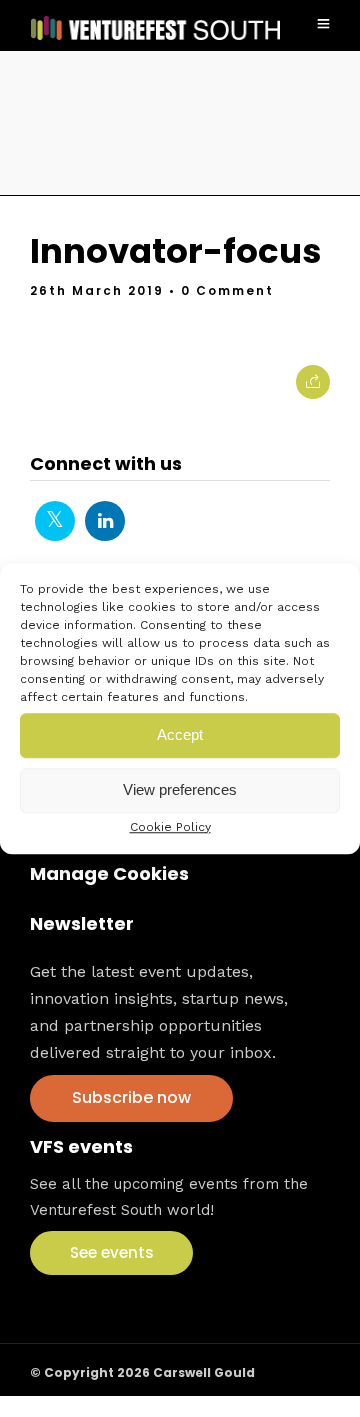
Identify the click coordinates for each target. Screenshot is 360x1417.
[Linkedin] (105, 521)
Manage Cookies (109, 873)
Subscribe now (131, 1097)
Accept (180, 734)
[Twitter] (55, 521)
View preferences (180, 789)
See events (112, 1252)
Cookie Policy (170, 827)
